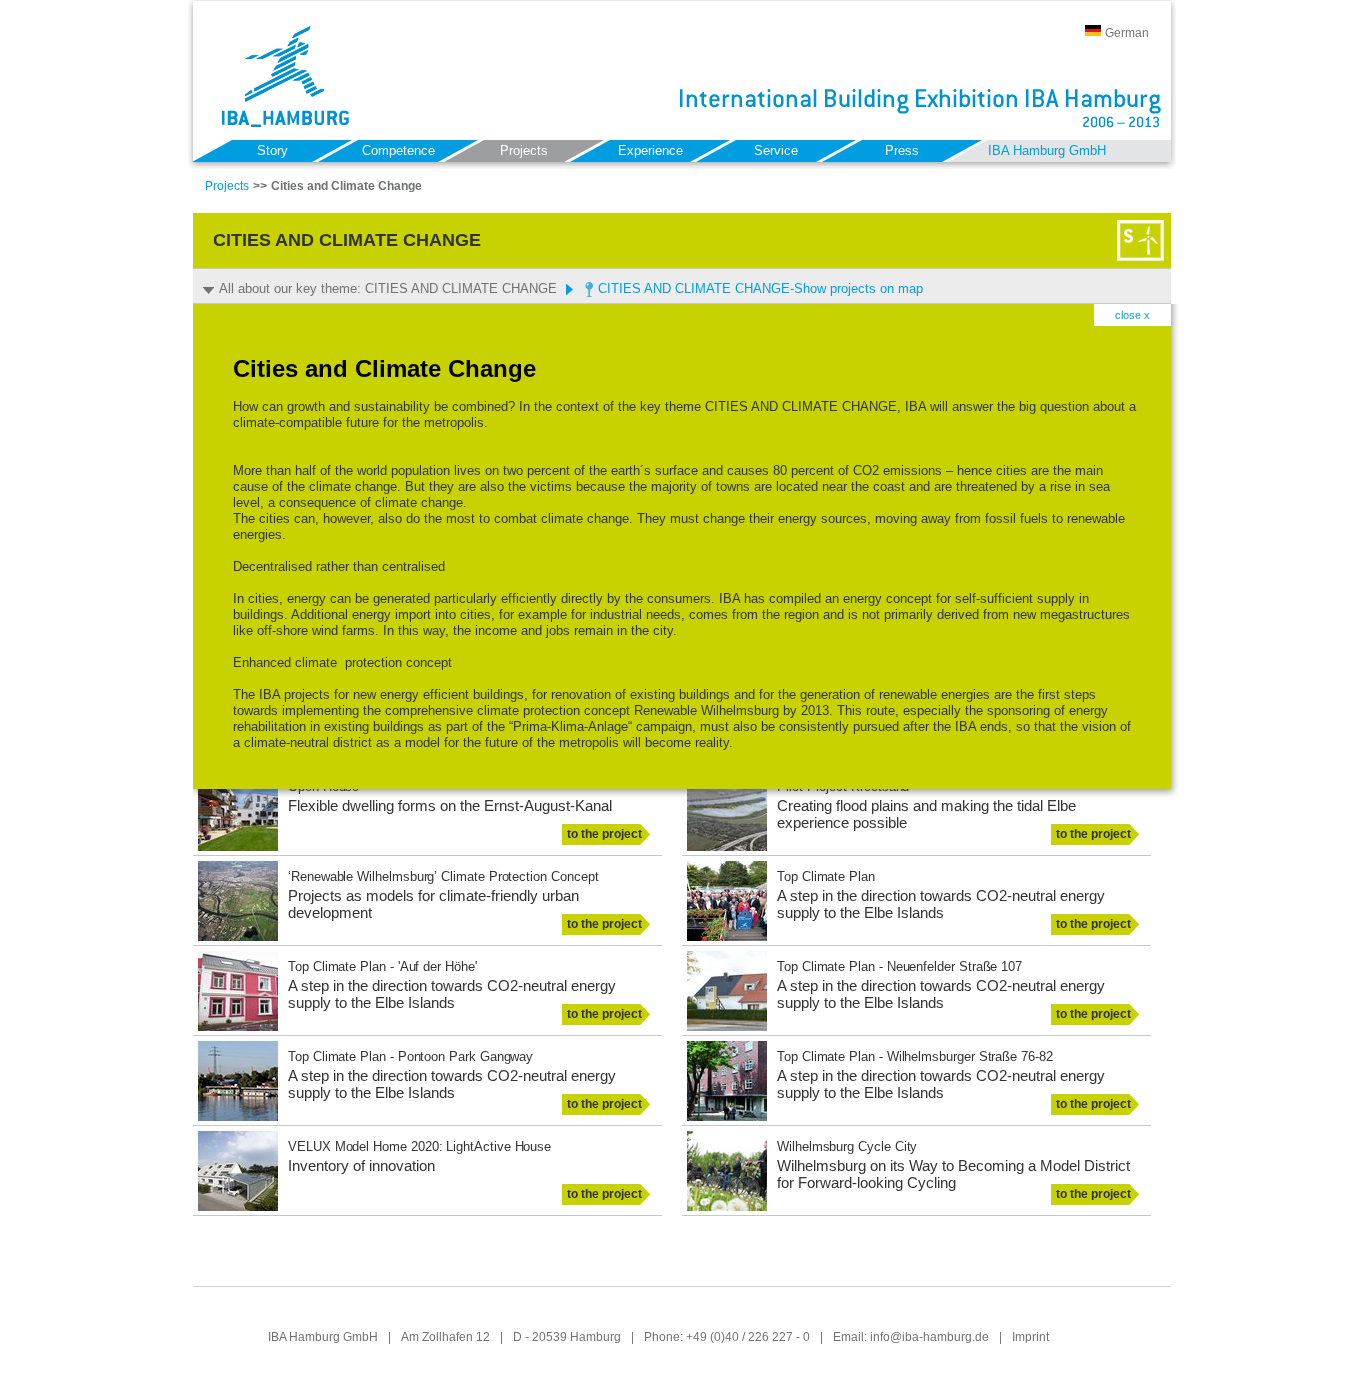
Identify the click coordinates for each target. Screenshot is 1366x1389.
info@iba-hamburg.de (929, 1337)
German (1127, 33)
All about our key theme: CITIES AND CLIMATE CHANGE (388, 288)
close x (1132, 315)
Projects (227, 186)
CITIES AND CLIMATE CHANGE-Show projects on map (760, 288)
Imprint (1030, 1337)
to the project (604, 834)
